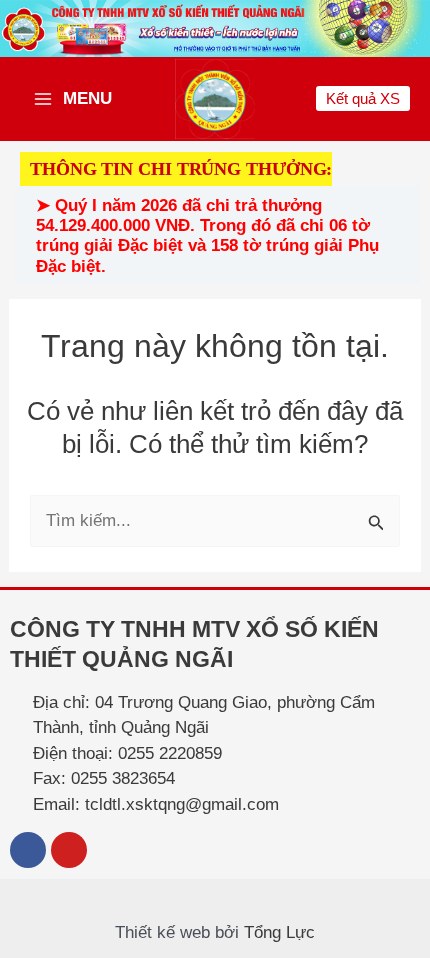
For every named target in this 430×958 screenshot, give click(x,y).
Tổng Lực (279, 932)
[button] (363, 98)
